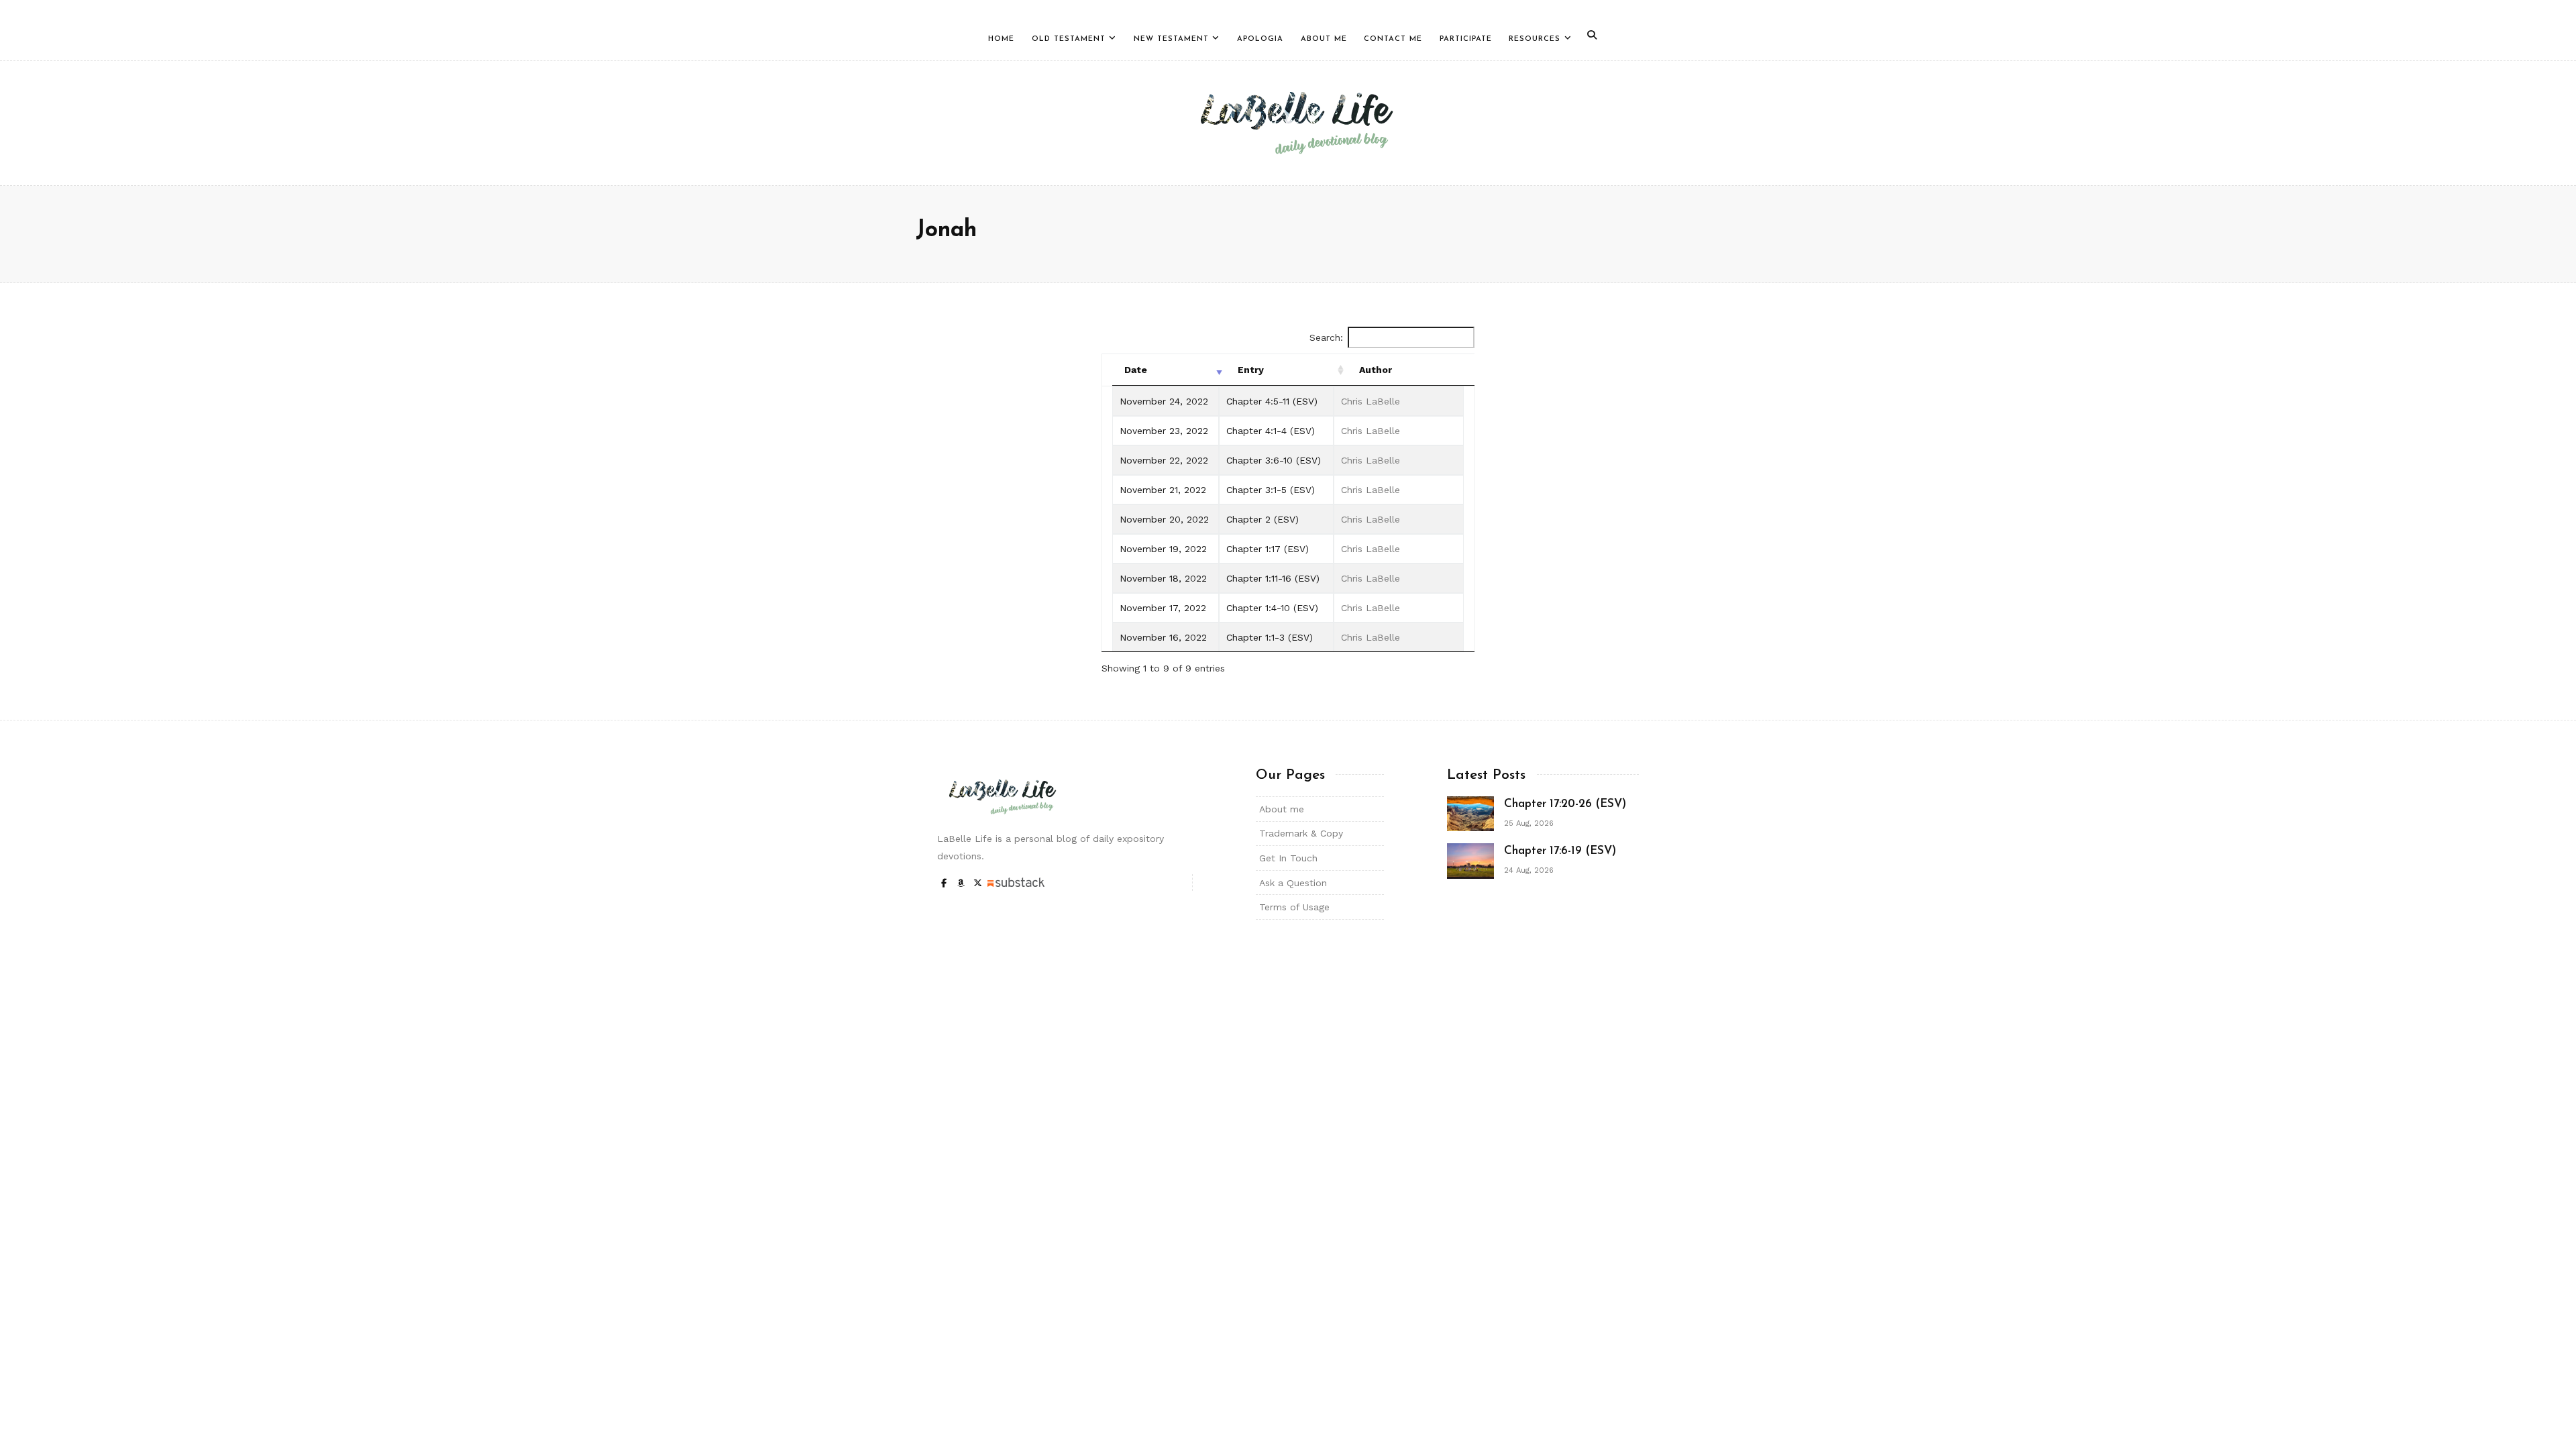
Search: (1326, 337)
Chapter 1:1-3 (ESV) (1270, 637)
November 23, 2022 (1164, 431)
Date (1136, 370)
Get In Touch (1288, 858)
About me (1282, 809)
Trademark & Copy (1301, 833)
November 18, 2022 (1163, 578)
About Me (1324, 39)
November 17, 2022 (1163, 608)
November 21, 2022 (1163, 490)
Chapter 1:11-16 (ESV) (1273, 578)
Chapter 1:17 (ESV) (1268, 549)
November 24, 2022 (1164, 401)
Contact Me (1393, 39)
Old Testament (1069, 39)
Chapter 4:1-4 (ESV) (1271, 431)
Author (1376, 370)
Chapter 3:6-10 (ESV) (1274, 460)
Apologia (1260, 39)
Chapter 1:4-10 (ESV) (1272, 608)
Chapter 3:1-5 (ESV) (1271, 490)
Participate (1466, 39)
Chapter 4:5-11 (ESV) (1272, 401)
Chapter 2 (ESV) (1263, 519)
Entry (1251, 370)
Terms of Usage (1294, 907)
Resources (1535, 39)
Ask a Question (1293, 883)
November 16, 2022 (1163, 637)
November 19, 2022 (1163, 549)
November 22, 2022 (1164, 460)
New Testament (1171, 39)
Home (1001, 39)
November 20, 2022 (1164, 519)
